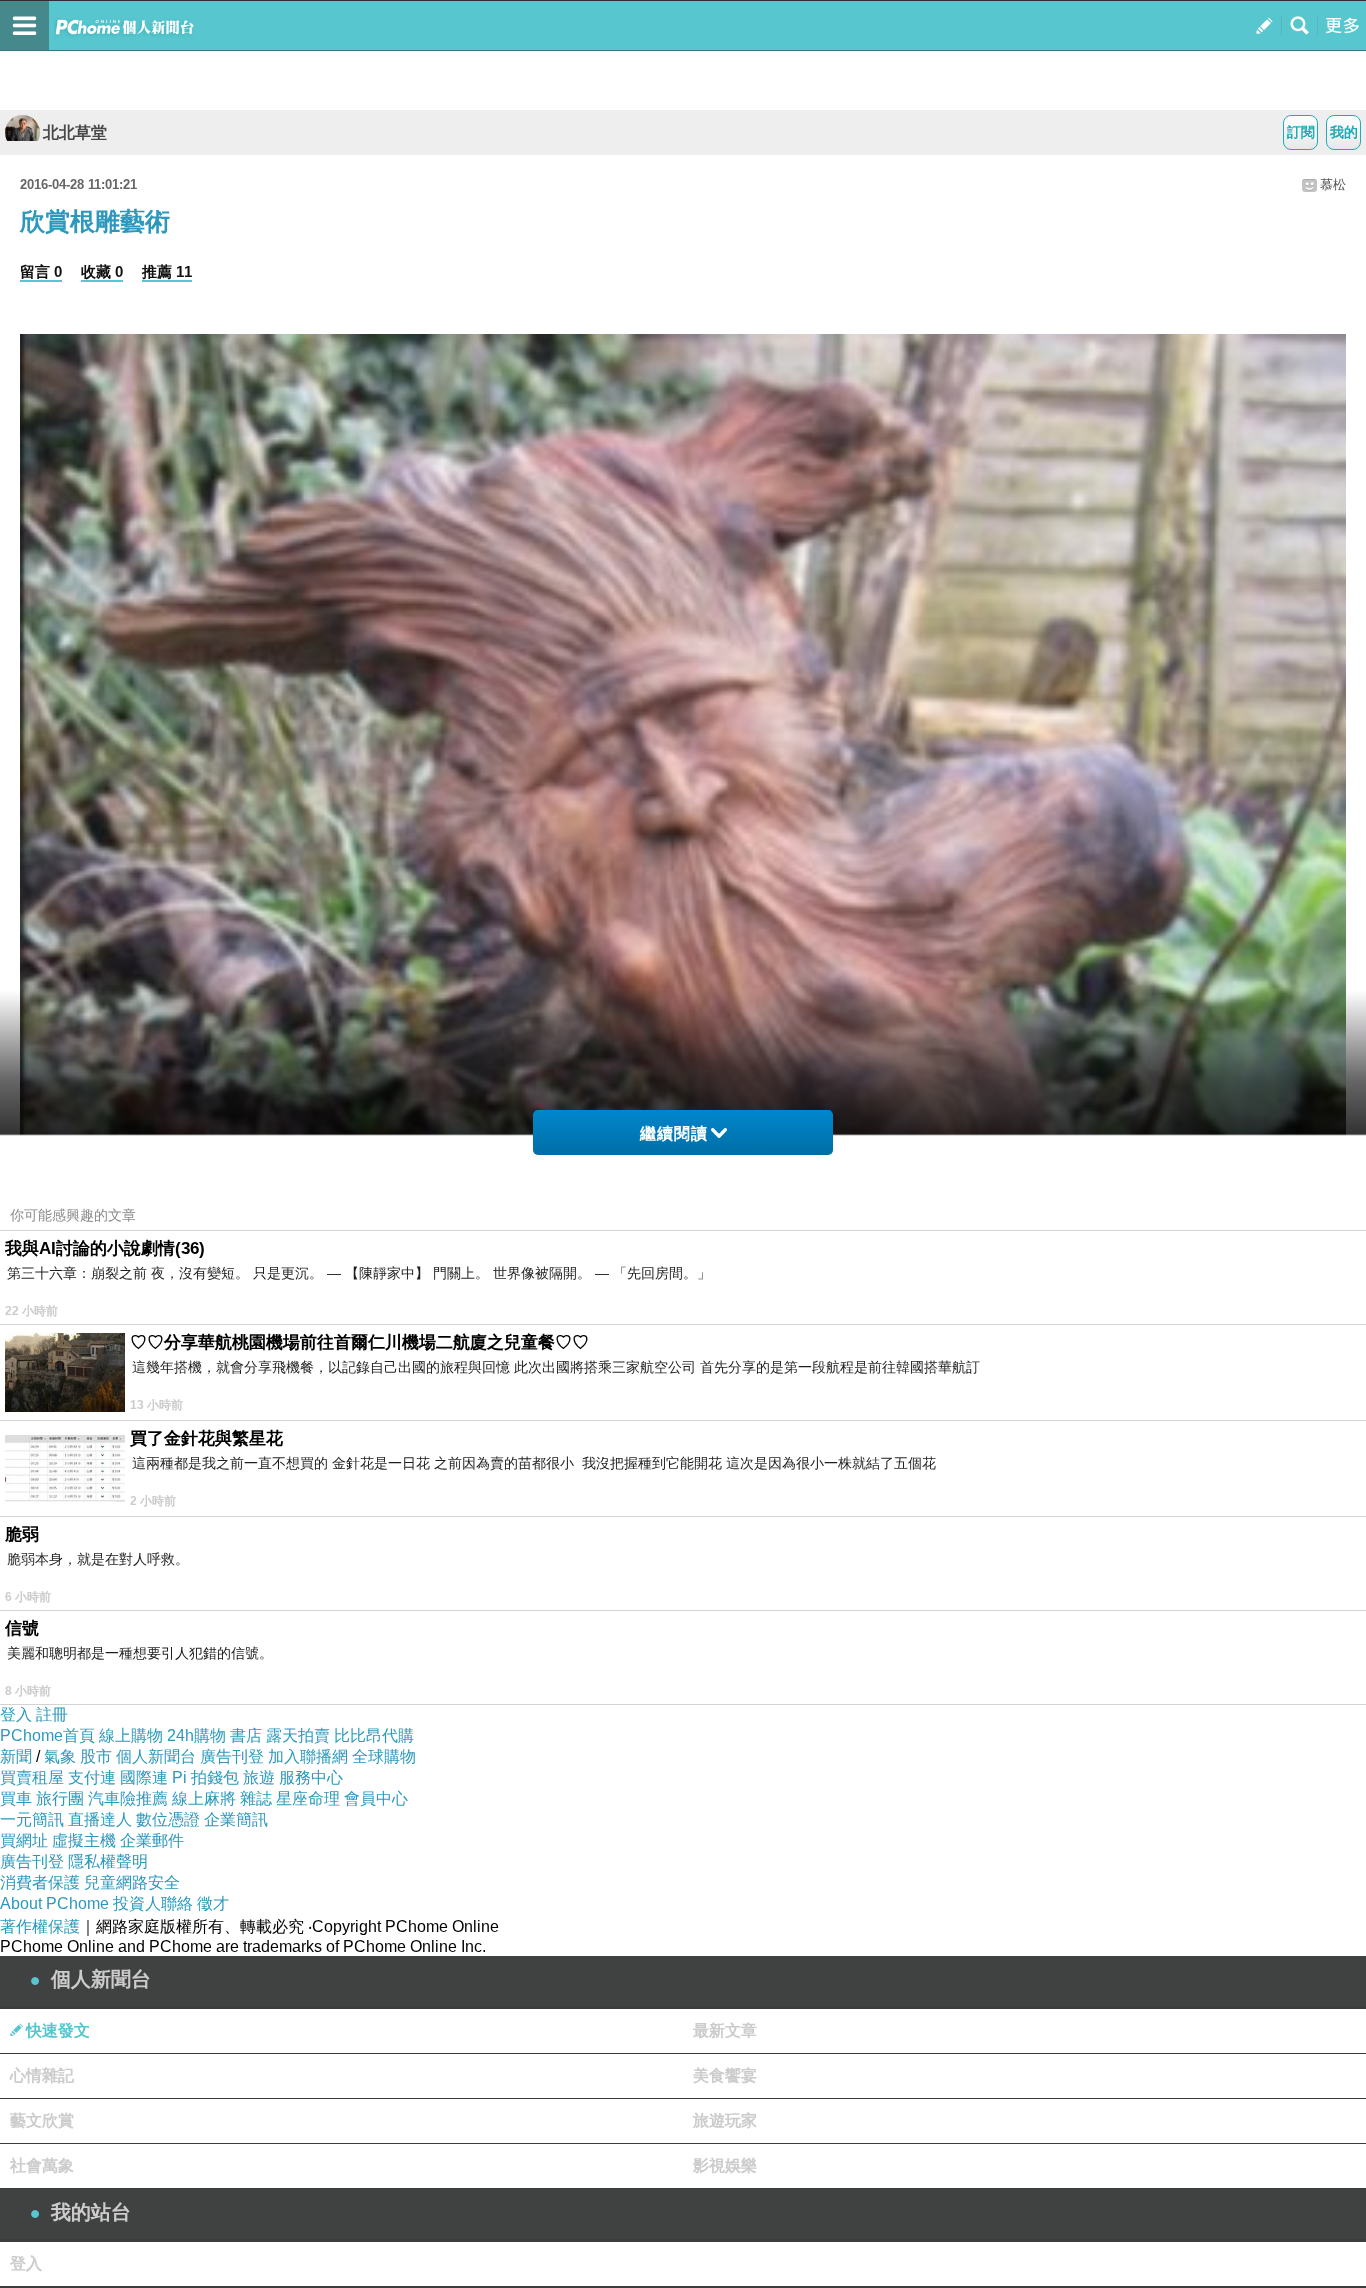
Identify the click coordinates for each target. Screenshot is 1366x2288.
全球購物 (384, 1756)
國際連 (144, 1777)
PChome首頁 (47, 1735)
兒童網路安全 (132, 1882)
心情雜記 (42, 2075)
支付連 (92, 1777)
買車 (16, 1798)
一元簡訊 (32, 1819)
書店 (246, 1735)
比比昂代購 (374, 1735)
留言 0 (41, 271)
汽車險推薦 (128, 1798)
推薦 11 (167, 271)
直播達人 (100, 1819)
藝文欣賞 (42, 2120)
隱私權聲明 (108, 1861)
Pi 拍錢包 (205, 1777)
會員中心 (376, 1798)
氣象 (60, 1756)
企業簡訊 (236, 1819)
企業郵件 (152, 1840)
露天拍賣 (298, 1735)
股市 (96, 1756)
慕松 (1333, 184)
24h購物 (196, 1735)
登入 (16, 1714)
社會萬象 (42, 2165)
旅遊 (259, 1777)
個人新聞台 (156, 1756)
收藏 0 (102, 271)
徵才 (213, 1903)
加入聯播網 (308, 1756)
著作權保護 (40, 1926)
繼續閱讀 (674, 1133)
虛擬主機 (84, 1840)
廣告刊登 (232, 1756)
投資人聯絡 (153, 1903)
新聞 (16, 1756)
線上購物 (131, 1735)
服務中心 (311, 1777)
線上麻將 (204, 1798)
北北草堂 (75, 132)
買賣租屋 (32, 1777)
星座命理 (308, 1798)
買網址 (24, 1840)
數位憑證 (168, 1819)
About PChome (54, 1903)
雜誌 (256, 1798)
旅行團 (60, 1798)
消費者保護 (40, 1882)
